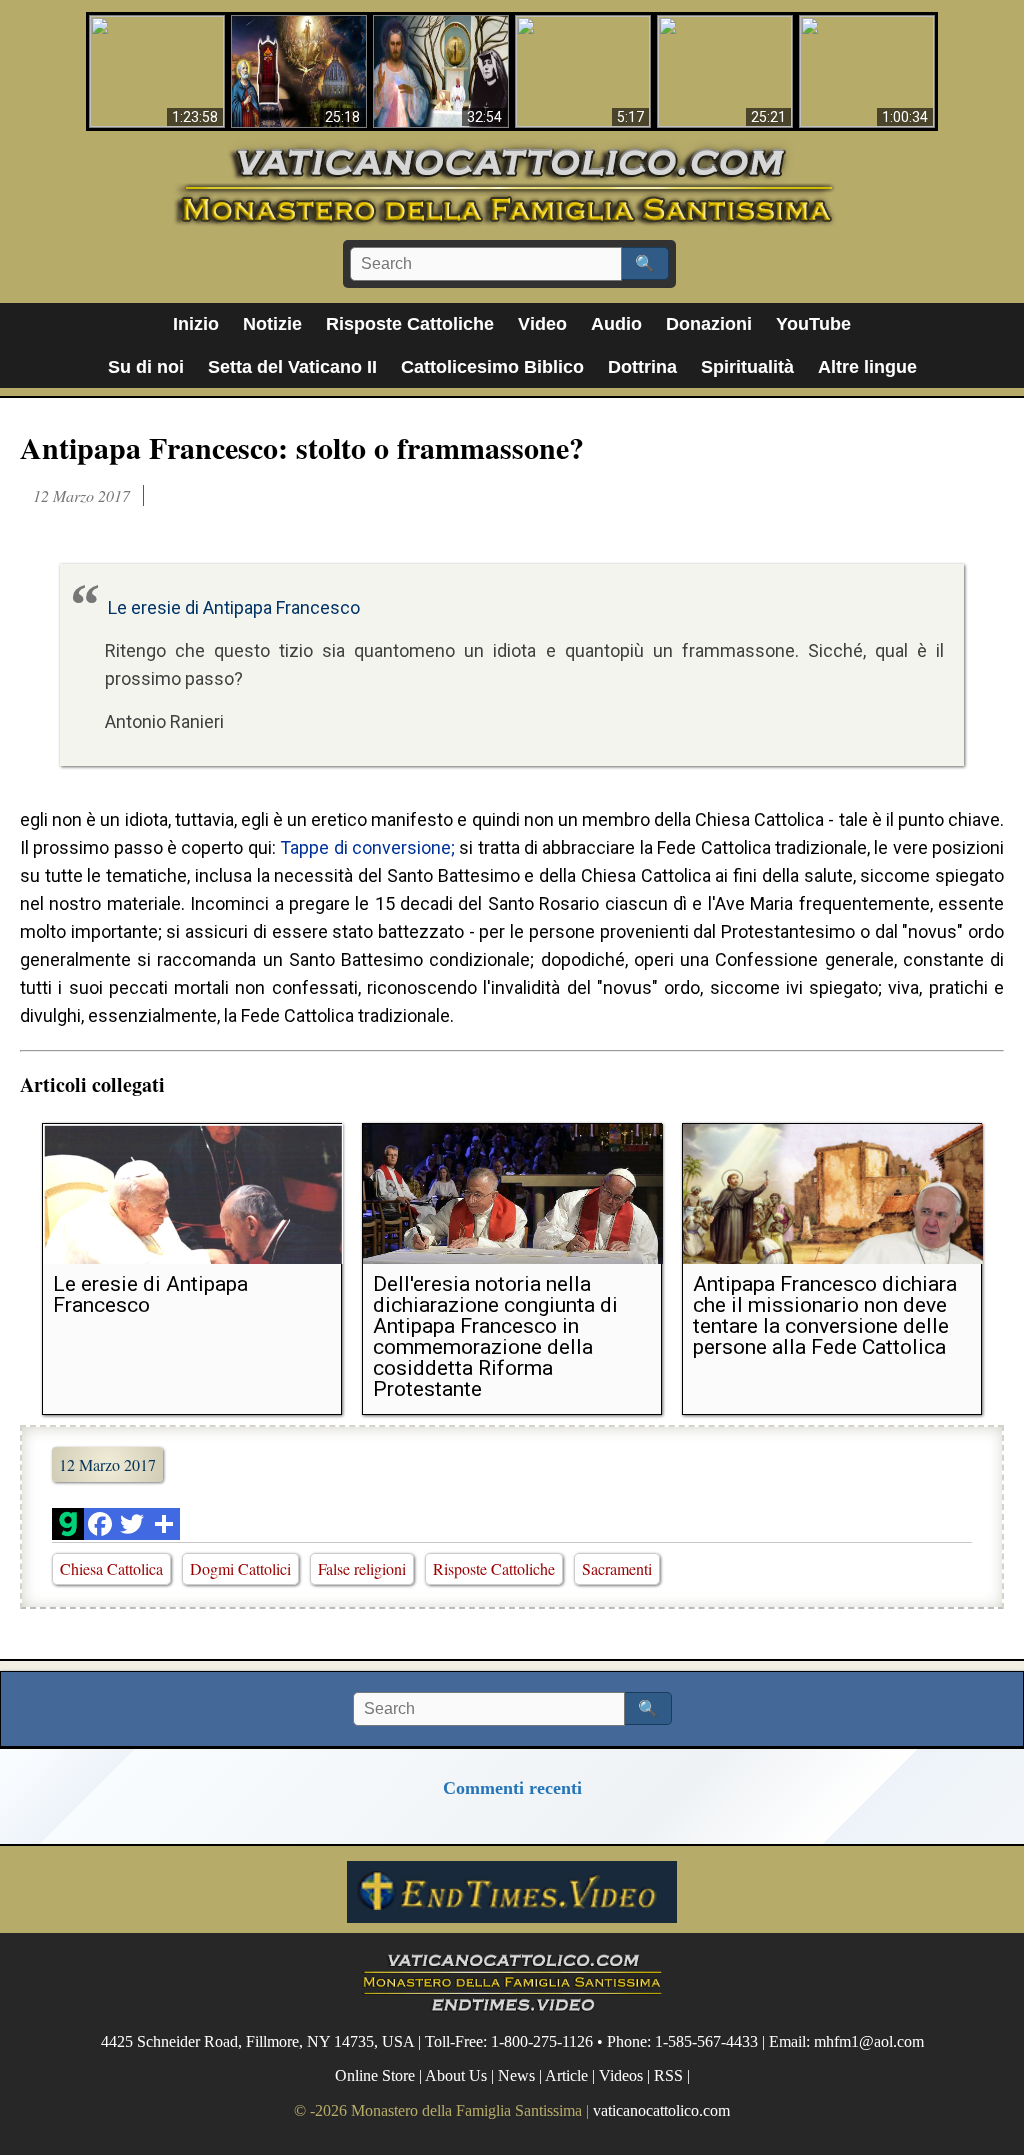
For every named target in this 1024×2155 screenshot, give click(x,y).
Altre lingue (867, 367)
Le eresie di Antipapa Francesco (234, 607)
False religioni (362, 1568)
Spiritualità (747, 367)
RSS (668, 2075)
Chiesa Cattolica (111, 1568)
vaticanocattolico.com (661, 2110)
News (516, 2075)
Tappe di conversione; (367, 847)
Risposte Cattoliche (410, 324)
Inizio (196, 324)
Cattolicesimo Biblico (492, 367)
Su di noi (146, 367)
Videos (621, 2075)
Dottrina (642, 367)
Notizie (272, 324)
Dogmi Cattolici (240, 1568)
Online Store (375, 2075)
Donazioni (709, 324)
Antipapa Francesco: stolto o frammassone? (302, 447)
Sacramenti (617, 1568)
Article (566, 2075)
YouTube (813, 324)
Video (542, 324)
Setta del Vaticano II (292, 367)
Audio (616, 324)
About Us (456, 2075)
